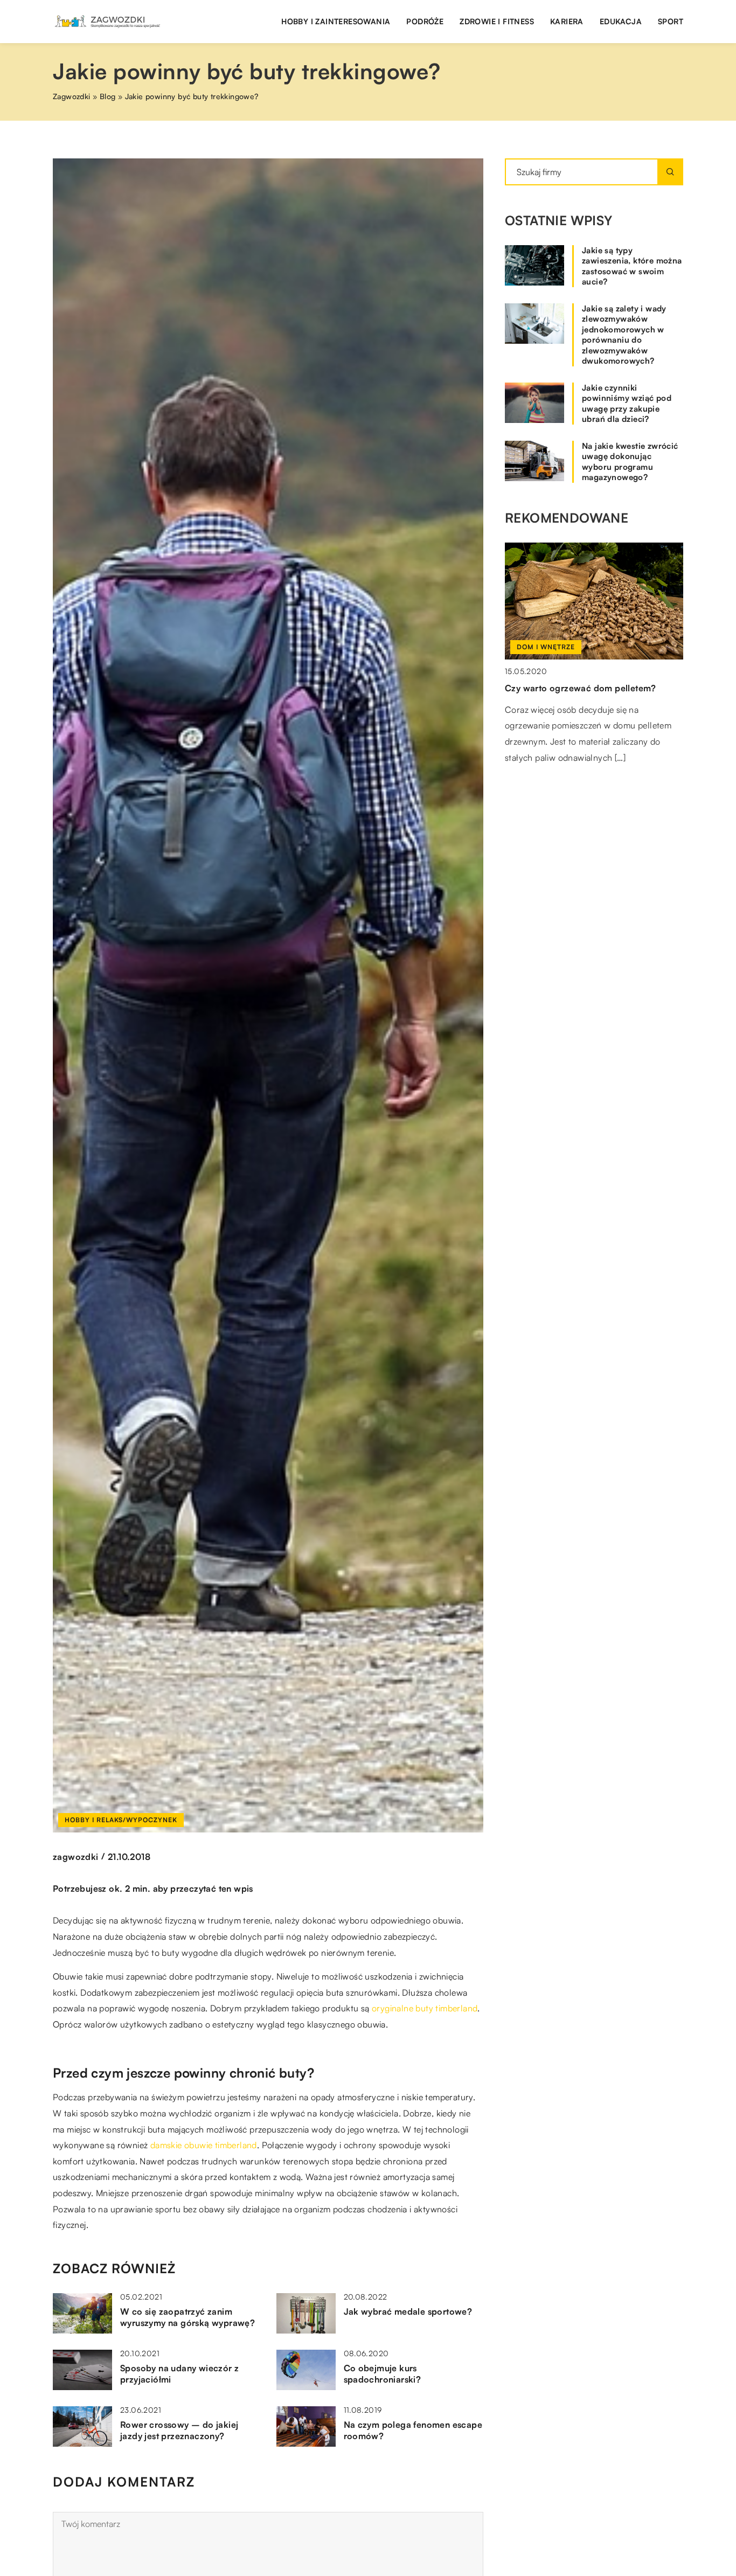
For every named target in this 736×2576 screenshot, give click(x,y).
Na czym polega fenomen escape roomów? (413, 2430)
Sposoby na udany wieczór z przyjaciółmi (179, 2374)
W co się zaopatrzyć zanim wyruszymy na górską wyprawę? (188, 2317)
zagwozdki (76, 1857)
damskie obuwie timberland (204, 2145)
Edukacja (621, 21)
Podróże (425, 21)
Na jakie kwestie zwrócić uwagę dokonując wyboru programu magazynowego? (630, 462)
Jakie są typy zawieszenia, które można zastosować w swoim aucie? (632, 266)
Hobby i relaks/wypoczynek (121, 1820)
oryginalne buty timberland (425, 2008)
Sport (671, 21)
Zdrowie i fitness (497, 21)
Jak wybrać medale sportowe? (408, 2311)
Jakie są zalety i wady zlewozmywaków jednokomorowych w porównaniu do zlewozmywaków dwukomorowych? (624, 335)
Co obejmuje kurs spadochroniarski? (383, 2374)
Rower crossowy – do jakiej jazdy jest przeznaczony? (179, 2430)
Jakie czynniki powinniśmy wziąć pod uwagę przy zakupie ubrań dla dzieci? (627, 404)
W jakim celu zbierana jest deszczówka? (589, 688)
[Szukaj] (670, 172)
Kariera (567, 21)
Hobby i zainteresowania (336, 21)
